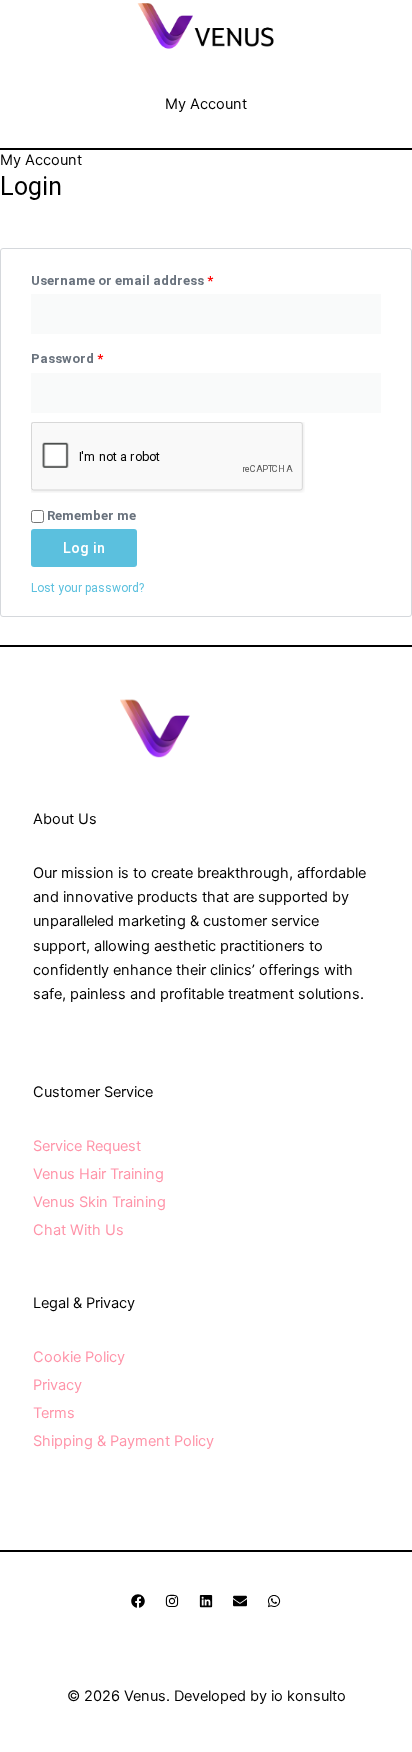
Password (94, 356)
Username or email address (149, 278)
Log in (84, 548)
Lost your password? (87, 588)
